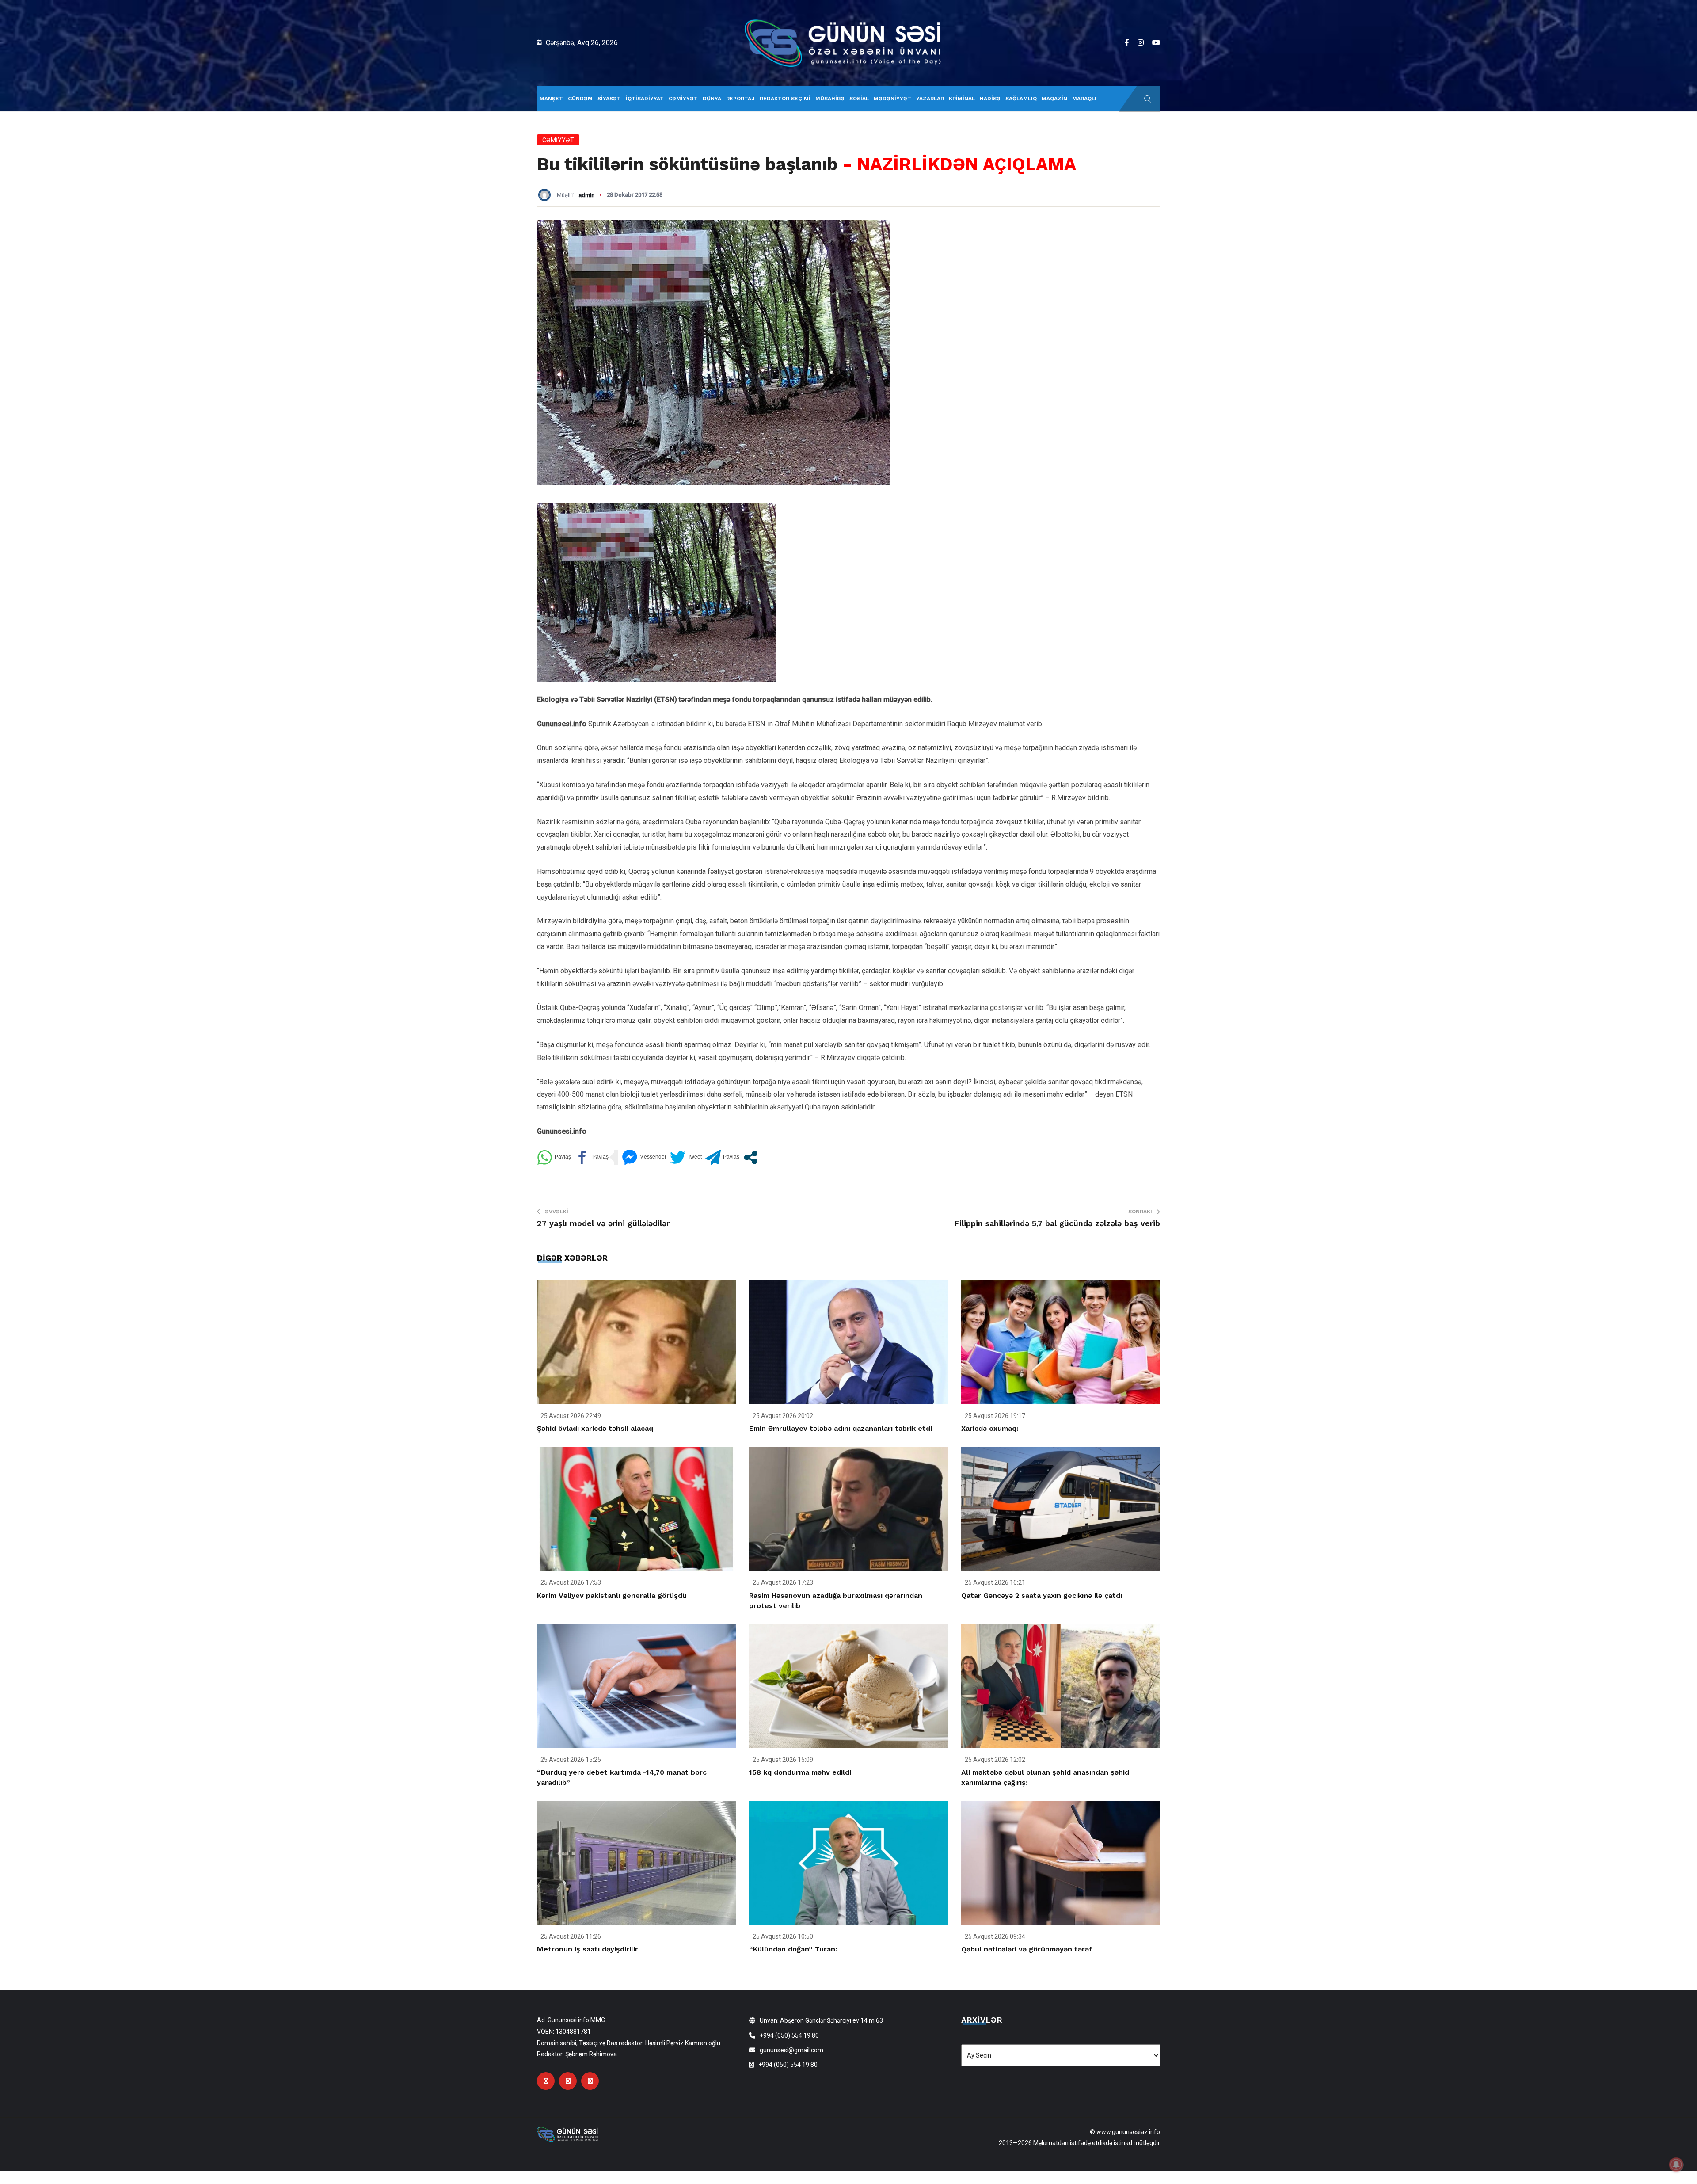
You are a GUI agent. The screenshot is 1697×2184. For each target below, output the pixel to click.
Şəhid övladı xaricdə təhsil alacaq (595, 1428)
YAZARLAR (930, 99)
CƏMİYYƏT (683, 99)
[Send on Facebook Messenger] (644, 1157)
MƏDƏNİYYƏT (892, 99)
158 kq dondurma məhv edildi (800, 1772)
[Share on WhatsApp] (554, 1157)
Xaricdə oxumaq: (990, 1428)
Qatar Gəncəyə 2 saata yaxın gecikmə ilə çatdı (1042, 1595)
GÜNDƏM (580, 99)
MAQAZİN (1054, 99)
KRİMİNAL (962, 99)
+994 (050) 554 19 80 (789, 2035)
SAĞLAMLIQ (1021, 99)
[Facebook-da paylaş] (592, 1157)
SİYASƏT (609, 99)
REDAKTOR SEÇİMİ (785, 99)
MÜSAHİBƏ (830, 99)
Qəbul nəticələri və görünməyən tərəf (1027, 1949)
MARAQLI (1084, 99)
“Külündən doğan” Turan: (793, 1949)
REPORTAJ (740, 99)
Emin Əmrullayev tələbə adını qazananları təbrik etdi (841, 1428)
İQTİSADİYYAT (645, 99)
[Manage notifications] (1676, 2165)
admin (586, 195)
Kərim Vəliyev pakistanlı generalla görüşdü (612, 1595)
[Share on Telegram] (722, 1157)
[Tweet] (686, 1157)
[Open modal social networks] (751, 1157)
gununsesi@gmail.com (791, 2050)
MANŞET (551, 99)
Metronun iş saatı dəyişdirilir (588, 1949)
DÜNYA (712, 99)
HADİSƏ (990, 99)
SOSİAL (859, 99)
